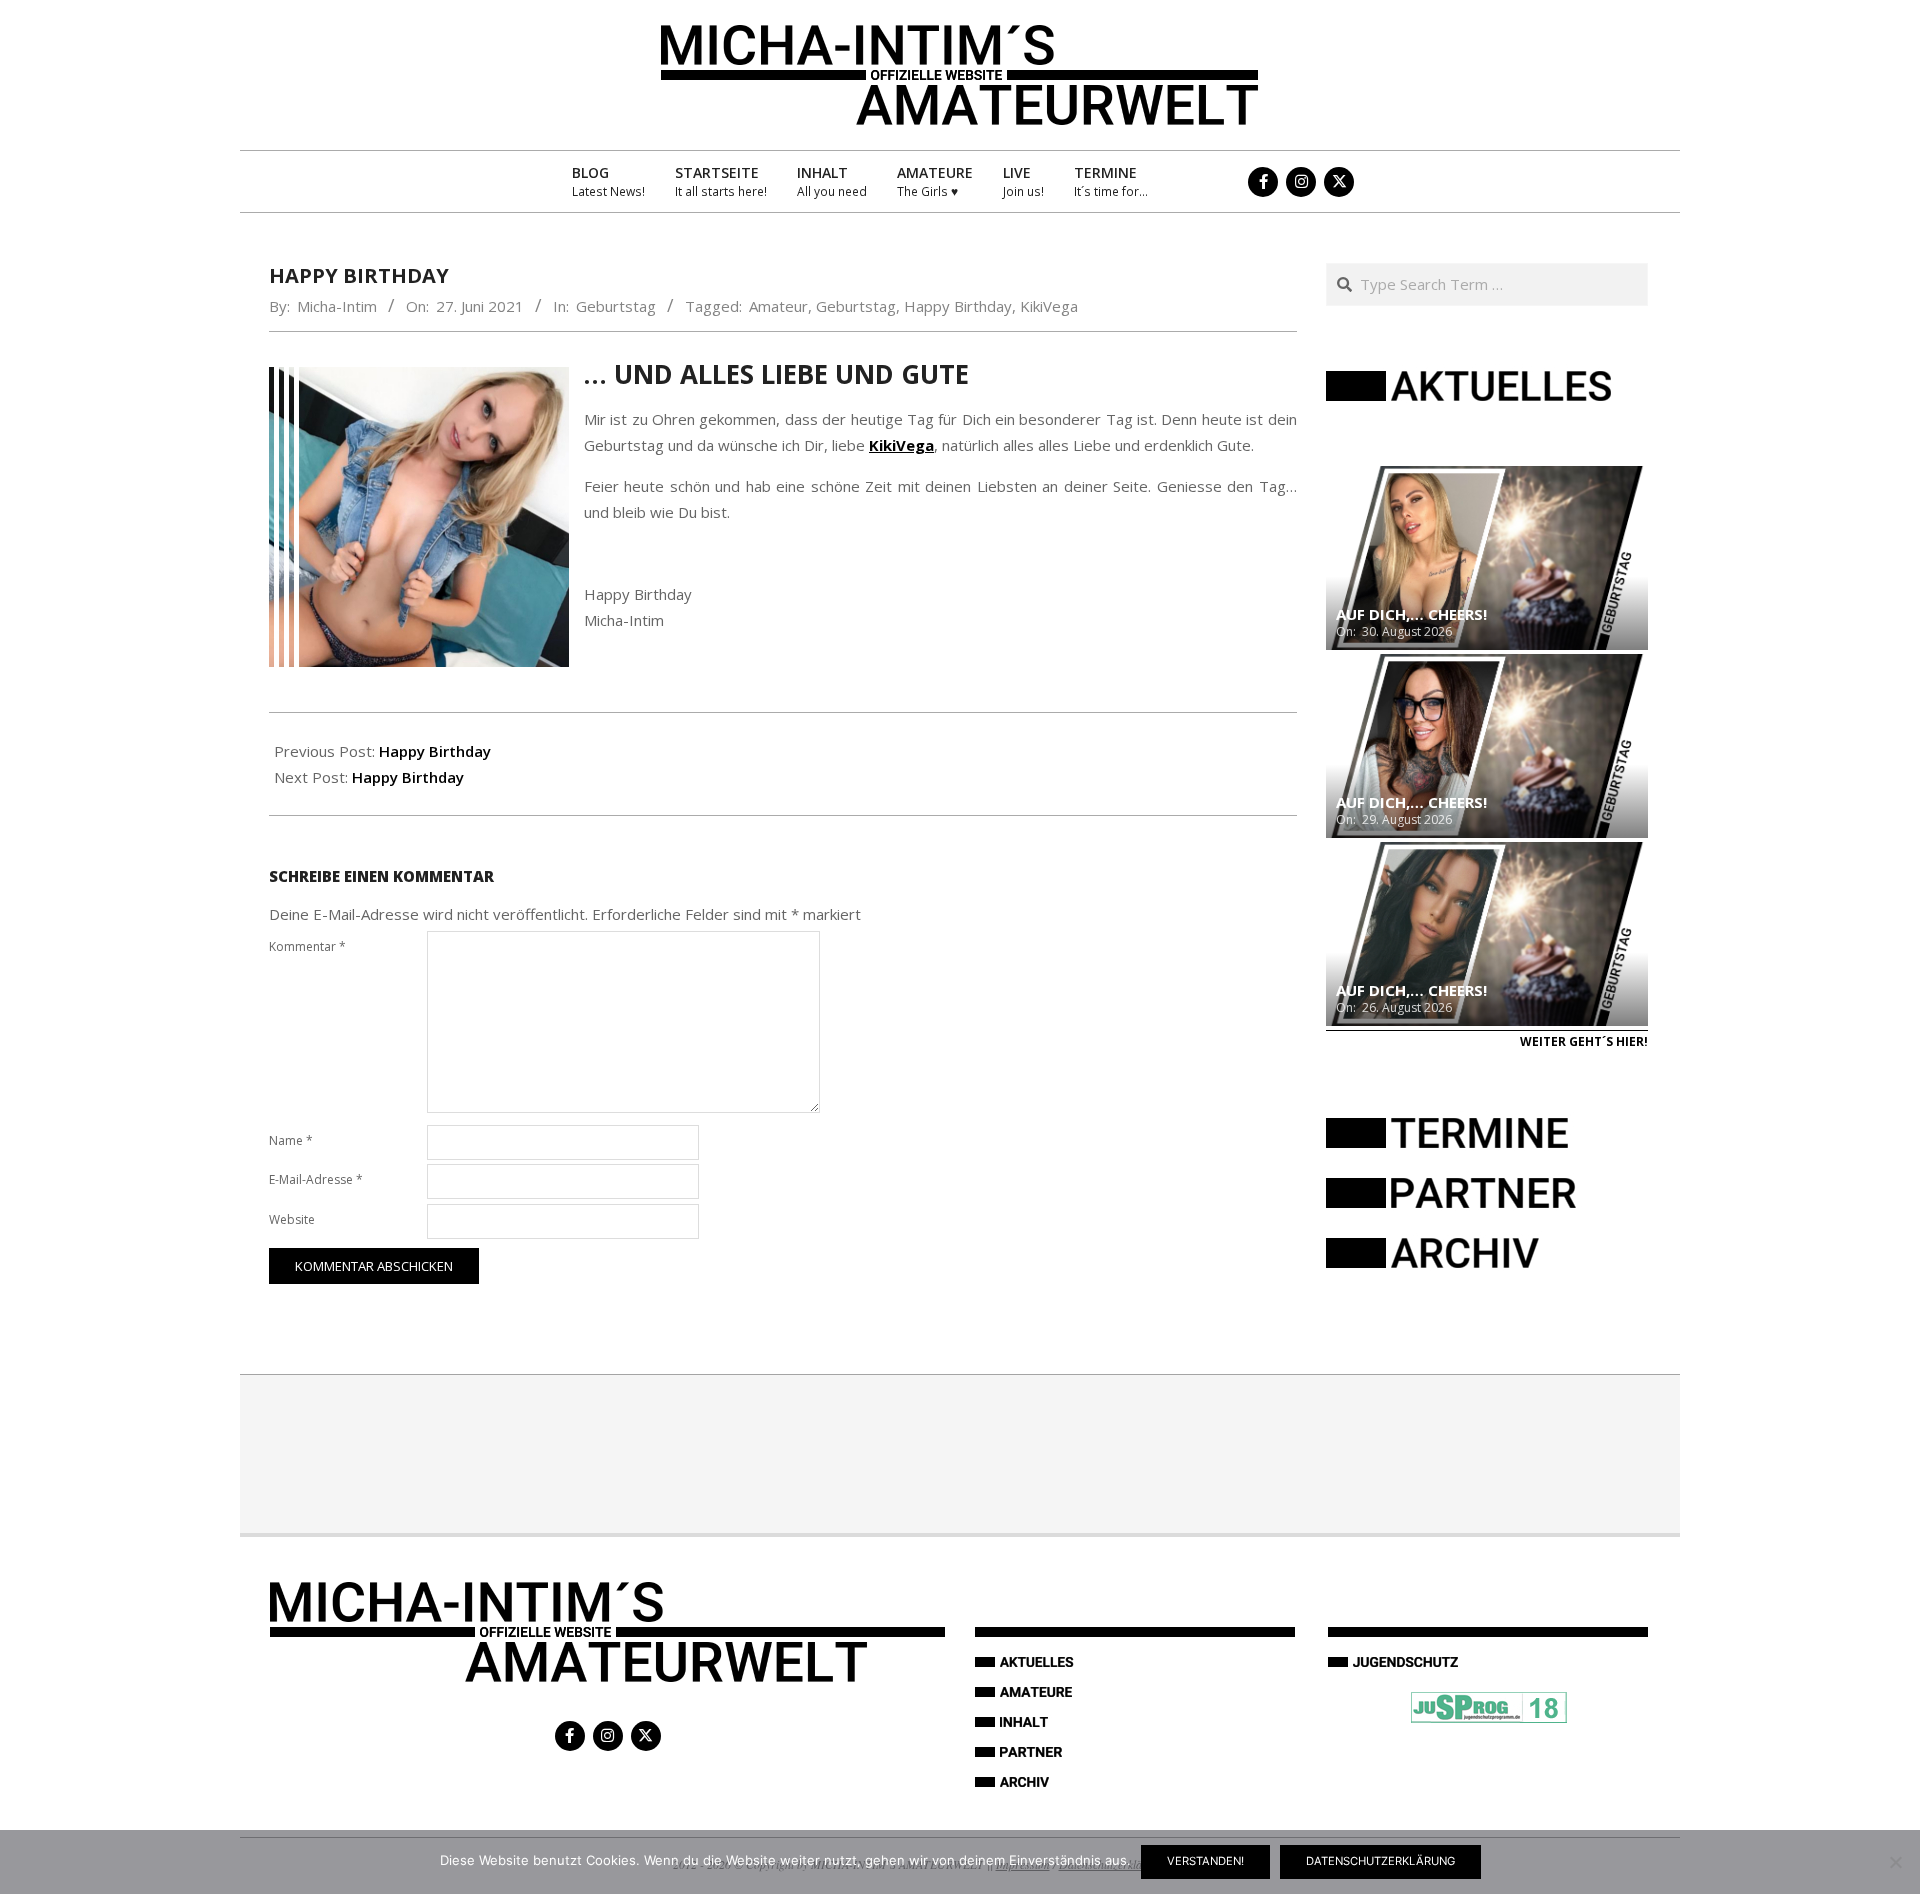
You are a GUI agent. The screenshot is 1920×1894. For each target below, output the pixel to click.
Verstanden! (1205, 1861)
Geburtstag (616, 306)
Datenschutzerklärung (1380, 1861)
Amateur (778, 306)
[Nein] (1895, 1862)
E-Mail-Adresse (316, 1179)
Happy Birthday (958, 306)
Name (291, 1140)
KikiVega (1049, 306)
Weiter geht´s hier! (1584, 1041)
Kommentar (307, 946)
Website (292, 1219)
